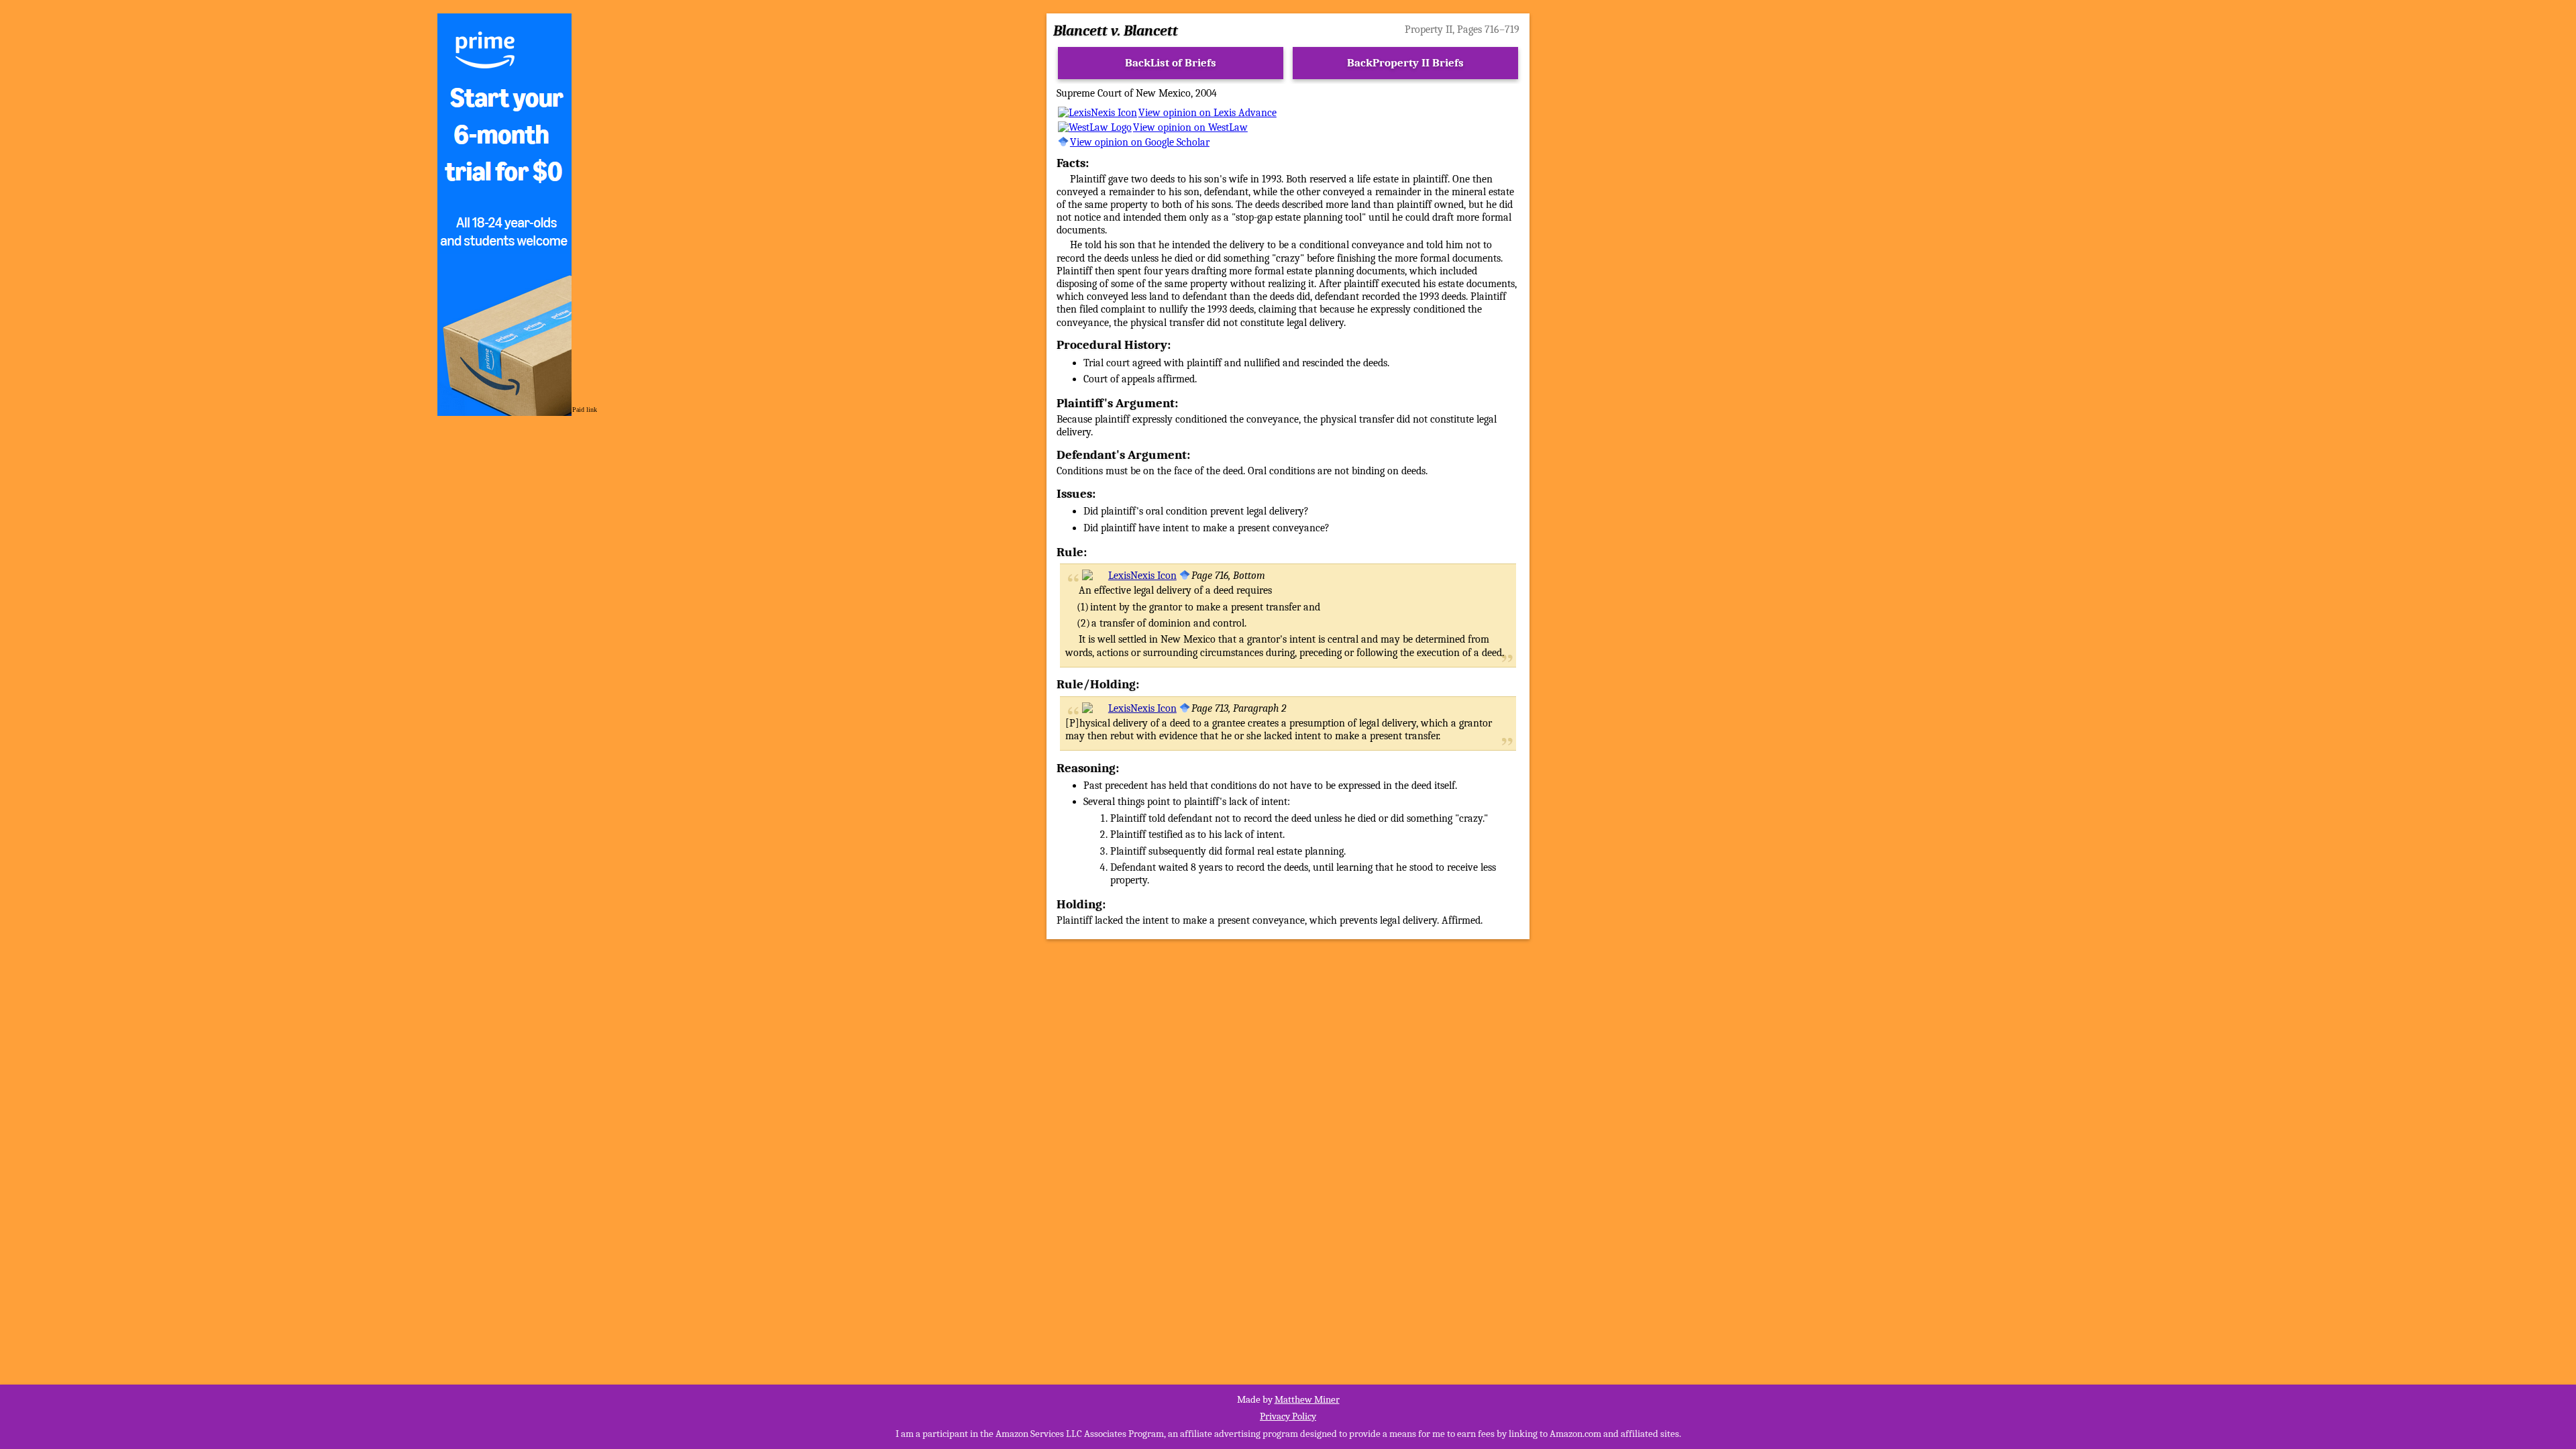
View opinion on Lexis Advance (1207, 113)
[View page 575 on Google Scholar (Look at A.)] (1185, 576)
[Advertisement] (2059, 288)
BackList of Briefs (1171, 63)
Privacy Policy (1288, 1416)
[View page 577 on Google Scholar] (1185, 708)
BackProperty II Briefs (1405, 63)
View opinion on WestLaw (1190, 127)
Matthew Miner (1307, 1399)
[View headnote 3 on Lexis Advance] (1129, 708)
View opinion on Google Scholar (1140, 142)
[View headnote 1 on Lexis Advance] (1129, 576)
